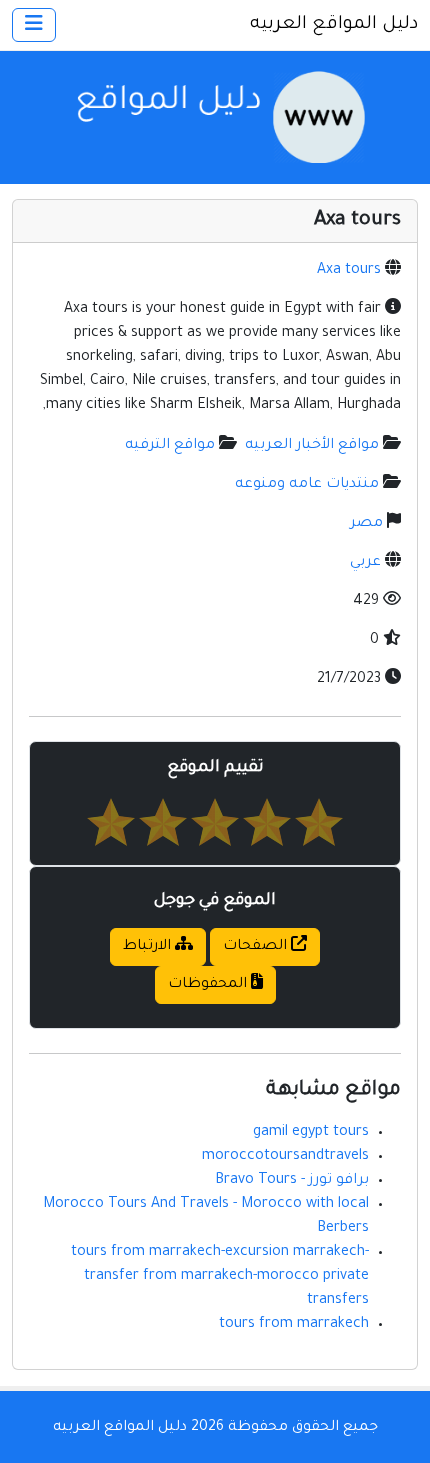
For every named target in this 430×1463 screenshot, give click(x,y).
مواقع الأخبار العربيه (312, 446)
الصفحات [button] (257, 947)
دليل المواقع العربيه (334, 25)
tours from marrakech (294, 1325)
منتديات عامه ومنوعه (307, 485)
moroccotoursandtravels (285, 1157)
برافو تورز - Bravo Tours (292, 1181)
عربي (365, 563)
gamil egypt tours (311, 1133)
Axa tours (349, 271)
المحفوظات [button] (209, 985)
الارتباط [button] (149, 947)
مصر (366, 524)
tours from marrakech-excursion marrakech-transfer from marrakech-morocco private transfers (220, 1277)
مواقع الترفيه (170, 446)
